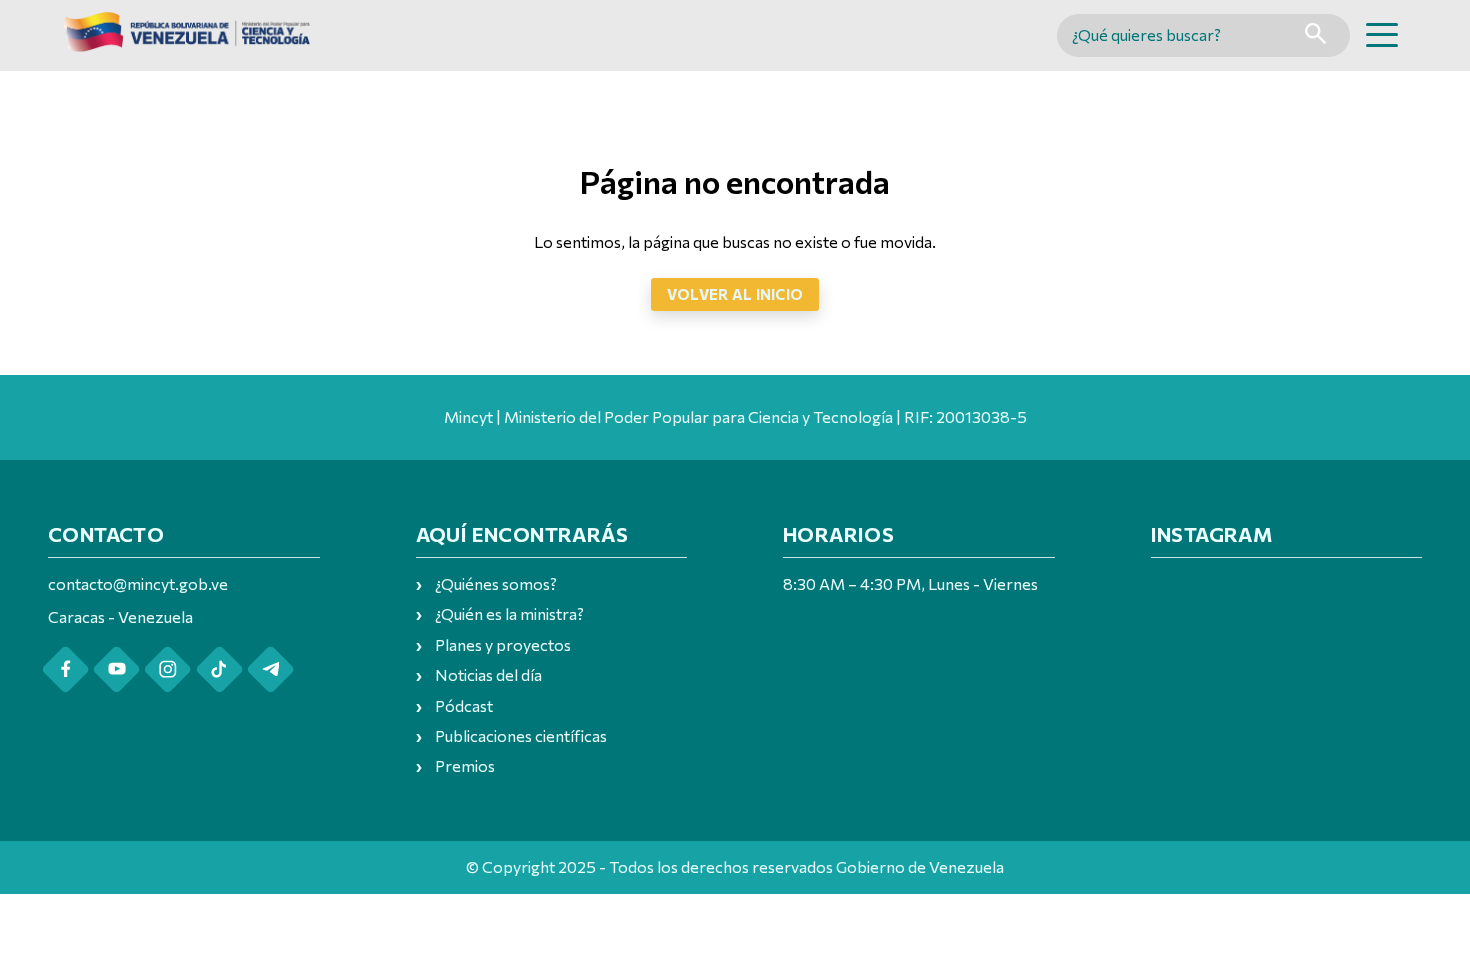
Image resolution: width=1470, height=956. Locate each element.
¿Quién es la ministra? (509, 613)
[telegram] (270, 669)
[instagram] (167, 669)
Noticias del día (488, 674)
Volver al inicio (735, 294)
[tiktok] (219, 669)
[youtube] (116, 669)
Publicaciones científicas (521, 735)
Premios (465, 765)
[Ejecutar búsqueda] (1315, 35)
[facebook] (65, 669)
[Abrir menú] (1382, 35)
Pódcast (464, 705)
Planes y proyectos (503, 644)
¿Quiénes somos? (496, 583)
